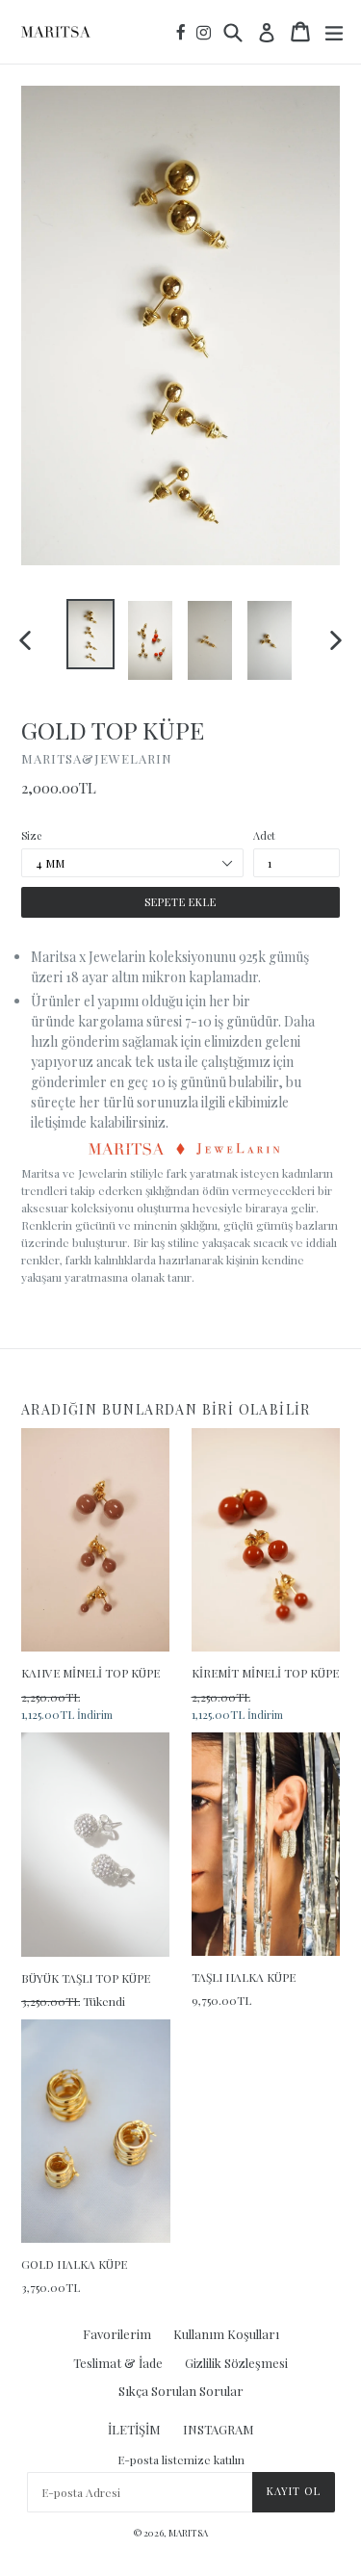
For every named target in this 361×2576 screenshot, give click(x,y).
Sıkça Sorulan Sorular (181, 2391)
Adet (264, 835)
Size (31, 835)
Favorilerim (117, 2334)
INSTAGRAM (219, 2429)
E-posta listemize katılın (181, 2459)
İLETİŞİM (134, 2429)
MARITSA (188, 2533)
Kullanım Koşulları (226, 2334)
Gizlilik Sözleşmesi (236, 2363)
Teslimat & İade (118, 2363)
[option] (90, 634)
